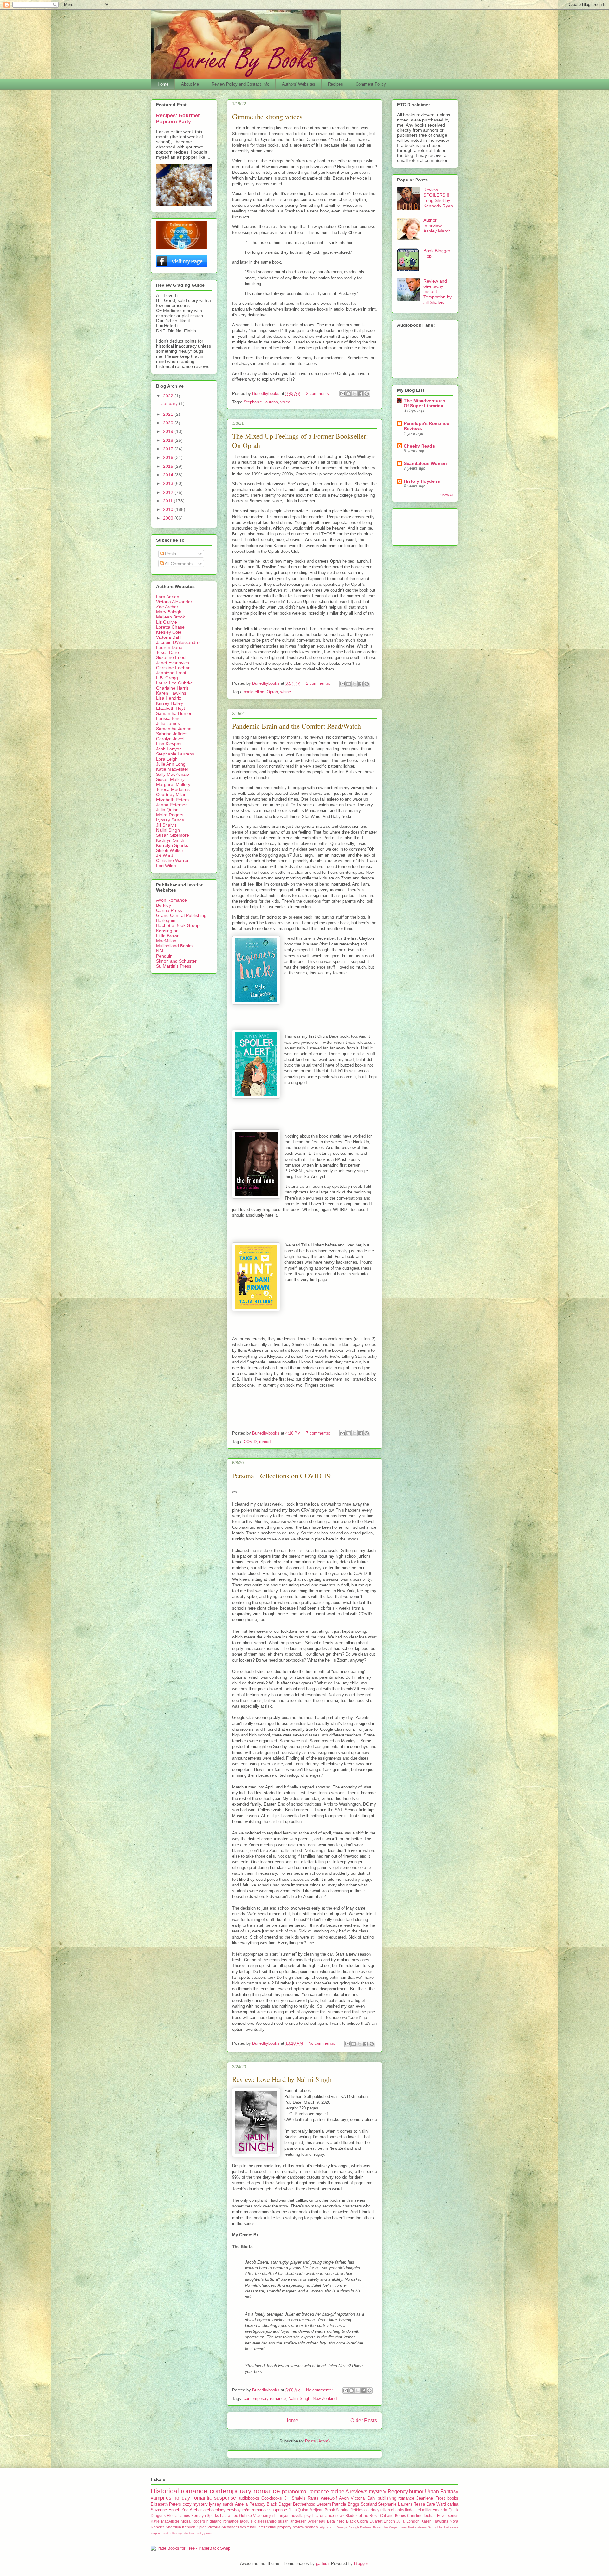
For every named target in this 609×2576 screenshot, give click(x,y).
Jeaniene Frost (171, 673)
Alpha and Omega (334, 2527)
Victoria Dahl (169, 637)
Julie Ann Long (171, 764)
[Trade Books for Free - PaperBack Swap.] (191, 2548)
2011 (168, 501)
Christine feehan (421, 2516)
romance (406, 2498)
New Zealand (325, 2399)
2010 (169, 509)
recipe (337, 2491)
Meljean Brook (170, 617)
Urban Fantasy (442, 2491)
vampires (161, 2498)
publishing (387, 2498)
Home (163, 84)
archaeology (214, 2510)
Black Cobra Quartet (364, 2521)
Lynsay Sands (170, 820)
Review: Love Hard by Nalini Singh (282, 2079)
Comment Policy (371, 84)
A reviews (356, 2491)
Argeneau (317, 2521)
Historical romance (179, 2491)
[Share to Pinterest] (367, 394)
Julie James (168, 723)
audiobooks (249, 2498)
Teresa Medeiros (173, 789)
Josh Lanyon (169, 749)
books (453, 2498)
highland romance (223, 2521)
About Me (190, 84)
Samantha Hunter (174, 713)
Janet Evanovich (173, 663)
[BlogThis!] (349, 394)
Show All (447, 495)
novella (297, 2516)
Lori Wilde (166, 866)
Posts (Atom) (317, 2441)
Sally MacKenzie (173, 774)
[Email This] (343, 394)
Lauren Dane (169, 647)
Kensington (167, 931)
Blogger (361, 2563)
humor (416, 2491)
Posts (170, 554)
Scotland (369, 2504)
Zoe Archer (167, 607)
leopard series (161, 2533)
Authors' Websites (299, 84)
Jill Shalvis (166, 825)
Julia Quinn (167, 810)
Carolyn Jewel (170, 739)
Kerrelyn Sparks (172, 845)
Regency (398, 2491)
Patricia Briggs (346, 2504)
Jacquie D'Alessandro (178, 642)
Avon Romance (171, 900)
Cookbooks (272, 2498)
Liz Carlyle (167, 622)
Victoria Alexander (174, 602)
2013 (169, 483)
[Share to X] (355, 394)
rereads (266, 1442)
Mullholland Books (174, 946)
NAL (160, 951)
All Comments (178, 564)
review (298, 2527)
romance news (332, 2516)
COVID (250, 1442)
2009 (169, 518)
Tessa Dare (167, 652)
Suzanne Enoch (172, 657)
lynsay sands (221, 2504)
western (324, 2504)
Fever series (448, 2516)
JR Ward (165, 855)
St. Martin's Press (174, 966)
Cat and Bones (393, 2516)
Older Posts (364, 2420)
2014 (169, 475)
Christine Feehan (173, 668)
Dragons (158, 2516)
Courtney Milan (171, 794)
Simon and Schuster (176, 961)
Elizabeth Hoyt (170, 708)
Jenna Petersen (172, 805)
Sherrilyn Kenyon (181, 2527)
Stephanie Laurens (261, 402)
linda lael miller (418, 2510)
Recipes (335, 84)
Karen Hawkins (171, 693)
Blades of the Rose (362, 2516)
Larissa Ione (168, 718)
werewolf (329, 2498)
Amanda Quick (445, 2510)
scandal (312, 2527)
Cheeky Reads (419, 446)
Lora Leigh (167, 759)
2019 (169, 431)
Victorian (261, 2516)
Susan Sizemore (173, 835)
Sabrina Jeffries (172, 734)
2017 (169, 449)
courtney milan (377, 2510)
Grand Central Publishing (181, 915)
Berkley (164, 905)
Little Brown (168, 936)
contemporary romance (265, 2399)
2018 (169, 440)
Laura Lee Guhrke (174, 683)
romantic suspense (214, 2498)
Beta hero (336, 2521)
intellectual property (275, 2527)
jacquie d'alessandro (258, 2521)
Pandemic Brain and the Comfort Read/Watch (297, 726)
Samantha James (174, 729)
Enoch (389, 2521)
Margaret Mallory (173, 784)
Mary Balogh (169, 612)
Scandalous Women (425, 463)
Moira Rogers (170, 815)
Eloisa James (179, 2516)
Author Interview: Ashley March (437, 226)
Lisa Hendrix (169, 698)
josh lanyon (279, 2516)
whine (286, 692)
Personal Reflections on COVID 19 (281, 1476)
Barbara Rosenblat (374, 2527)
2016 (169, 457)
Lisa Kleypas (169, 744)
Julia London (408, 2521)
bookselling (254, 692)
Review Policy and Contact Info (240, 84)
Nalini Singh (299, 2399)
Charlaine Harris (172, 688)
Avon (344, 2498)
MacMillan (166, 941)
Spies (202, 2527)
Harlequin (166, 920)
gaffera (322, 2563)
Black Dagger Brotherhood (291, 2504)
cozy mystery (195, 2504)
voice (285, 402)
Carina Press (169, 910)
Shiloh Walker (170, 850)
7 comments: (319, 1433)
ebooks (397, 2510)
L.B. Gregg (167, 678)
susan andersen (292, 2521)
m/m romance (255, 2510)
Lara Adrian (168, 597)
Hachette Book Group (178, 925)
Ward (441, 2504)
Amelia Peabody (250, 2504)
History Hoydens (422, 481)
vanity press (203, 2533)
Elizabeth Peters (172, 800)
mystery (378, 2491)
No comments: (322, 2043)
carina (453, 2504)
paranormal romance (305, 2491)
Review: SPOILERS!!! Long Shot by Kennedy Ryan (438, 198)
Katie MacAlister (172, 769)
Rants (313, 2498)
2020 (169, 423)
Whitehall (248, 2527)
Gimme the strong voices (267, 117)
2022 (169, 396)
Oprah (272, 692)
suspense (278, 2510)
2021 (169, 414)
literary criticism (183, 2533)
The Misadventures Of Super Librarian (425, 403)
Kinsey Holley (170, 703)
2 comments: (319, 393)
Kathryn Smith (170, 840)
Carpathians (398, 2527)
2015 (169, 466)
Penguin (164, 956)
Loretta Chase (170, 627)
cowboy (234, 2510)
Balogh (354, 2527)
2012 (169, 492)
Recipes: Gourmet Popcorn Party (178, 118)
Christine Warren (173, 860)
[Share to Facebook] (361, 394)
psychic (311, 2516)
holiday (182, 2498)
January (170, 403)
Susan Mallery (170, 779)
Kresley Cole (169, 632)
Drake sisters (417, 2527)
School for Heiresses (443, 2527)
